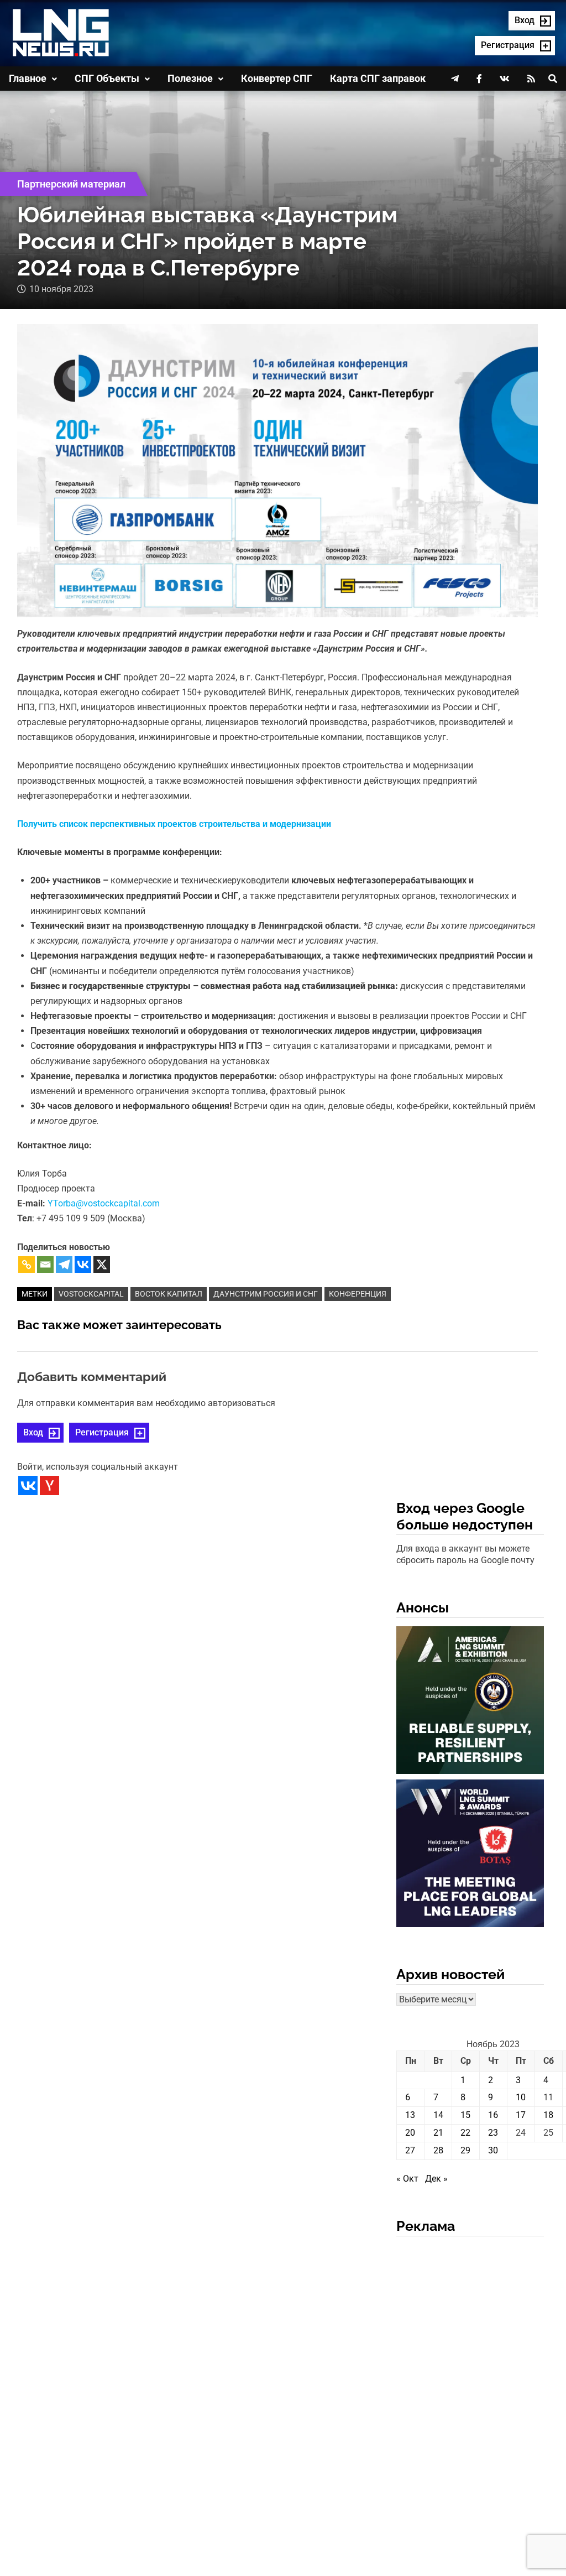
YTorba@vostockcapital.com (104, 1203)
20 (410, 2133)
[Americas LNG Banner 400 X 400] (470, 1702)
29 (465, 2150)
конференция (358, 1294)
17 (521, 2115)
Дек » (436, 2179)
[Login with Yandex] (49, 1485)
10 (521, 2097)
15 (465, 2115)
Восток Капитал (169, 1294)
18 (548, 2115)
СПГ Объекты (107, 78)
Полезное (190, 78)
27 (410, 2150)
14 (438, 2115)
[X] (102, 1264)
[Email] (45, 1264)
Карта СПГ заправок (378, 78)
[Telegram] (64, 1264)
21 (438, 2133)
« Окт (407, 2179)
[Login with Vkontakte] (28, 1485)
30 (493, 2150)
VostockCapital (91, 1294)
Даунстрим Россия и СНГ (266, 1294)
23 (493, 2133)
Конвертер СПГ (277, 78)
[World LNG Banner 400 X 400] (470, 1856)
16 (493, 2115)
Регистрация (102, 1432)
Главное (28, 78)
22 (465, 2133)
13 (410, 2115)
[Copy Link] (27, 1264)
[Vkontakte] (83, 1264)
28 (438, 2150)
